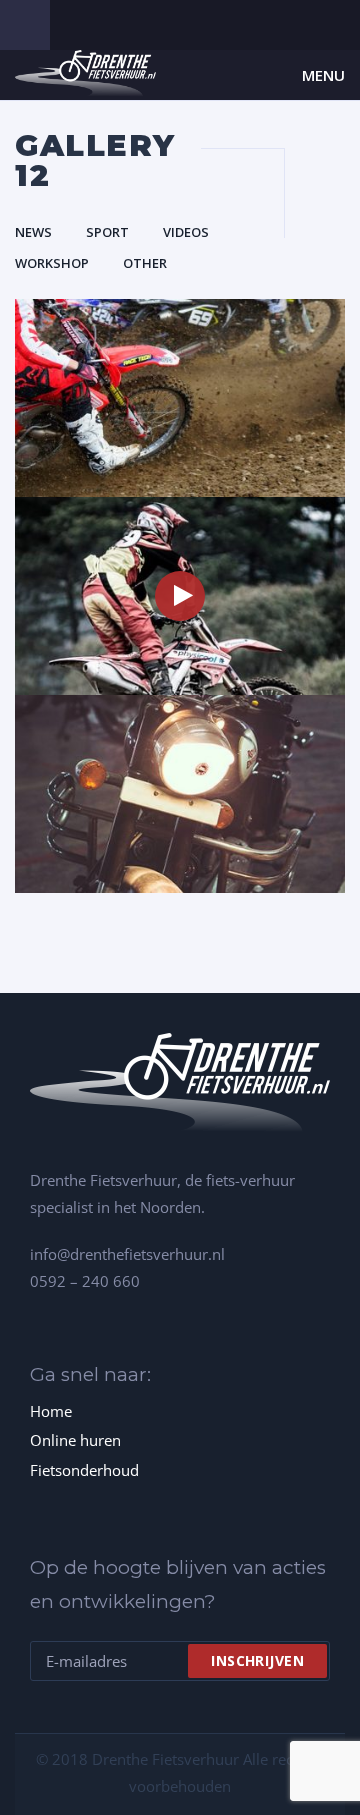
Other (145, 263)
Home (51, 1411)
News (33, 232)
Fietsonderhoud (84, 1470)
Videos (186, 232)
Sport (107, 232)
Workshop (52, 263)
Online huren (75, 1440)
